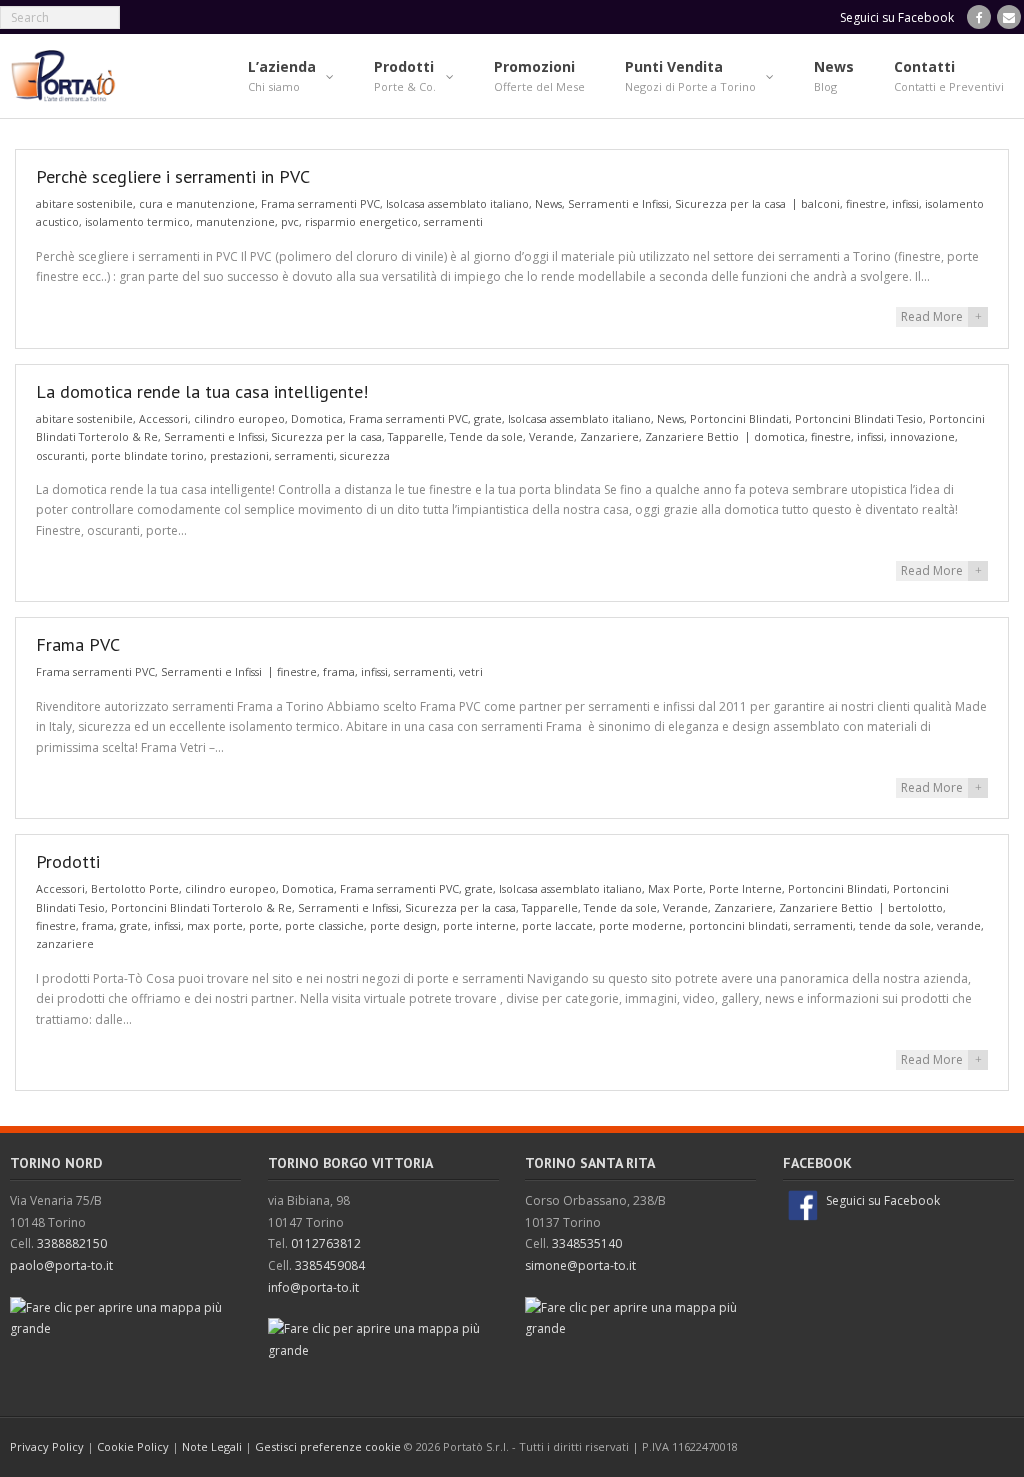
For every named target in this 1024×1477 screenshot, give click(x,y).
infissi (905, 203)
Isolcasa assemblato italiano (457, 203)
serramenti (453, 221)
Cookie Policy (133, 1446)
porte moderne (641, 925)
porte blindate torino (147, 455)
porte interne (479, 925)
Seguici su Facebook (881, 1200)
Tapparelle (416, 436)
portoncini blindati (738, 925)
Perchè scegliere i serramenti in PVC (173, 176)
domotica (779, 436)
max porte (215, 925)
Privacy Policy (47, 1446)
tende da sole (895, 925)
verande (959, 925)
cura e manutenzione (197, 203)
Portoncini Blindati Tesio (859, 418)
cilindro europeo (239, 418)
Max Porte (675, 888)
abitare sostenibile (84, 203)
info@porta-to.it (313, 1287)
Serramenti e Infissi (618, 203)
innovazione (922, 436)
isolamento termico (137, 221)
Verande (551, 436)
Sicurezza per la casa (730, 203)
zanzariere (65, 943)
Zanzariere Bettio (692, 436)
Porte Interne (745, 888)
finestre (866, 203)
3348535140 (587, 1243)
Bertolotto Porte (135, 888)
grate (488, 418)
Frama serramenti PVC (320, 203)
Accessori (163, 418)
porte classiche (324, 925)
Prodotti (68, 861)
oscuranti (60, 455)
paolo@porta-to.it (61, 1265)
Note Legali (212, 1446)
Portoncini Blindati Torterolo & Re (201, 907)
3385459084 (330, 1265)
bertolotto (915, 907)
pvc (290, 221)
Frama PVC (78, 644)
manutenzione (235, 221)
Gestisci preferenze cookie (328, 1446)
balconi (820, 203)
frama (339, 671)
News (548, 203)
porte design (403, 925)
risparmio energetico (361, 221)
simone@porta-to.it (580, 1265)
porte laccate (557, 925)
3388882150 (72, 1243)
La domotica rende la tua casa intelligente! (202, 391)
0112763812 (326, 1243)
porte (264, 925)
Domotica (317, 418)
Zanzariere (609, 436)
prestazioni (239, 455)
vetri (471, 671)
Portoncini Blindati (739, 418)
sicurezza (365, 455)
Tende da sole (486, 436)
